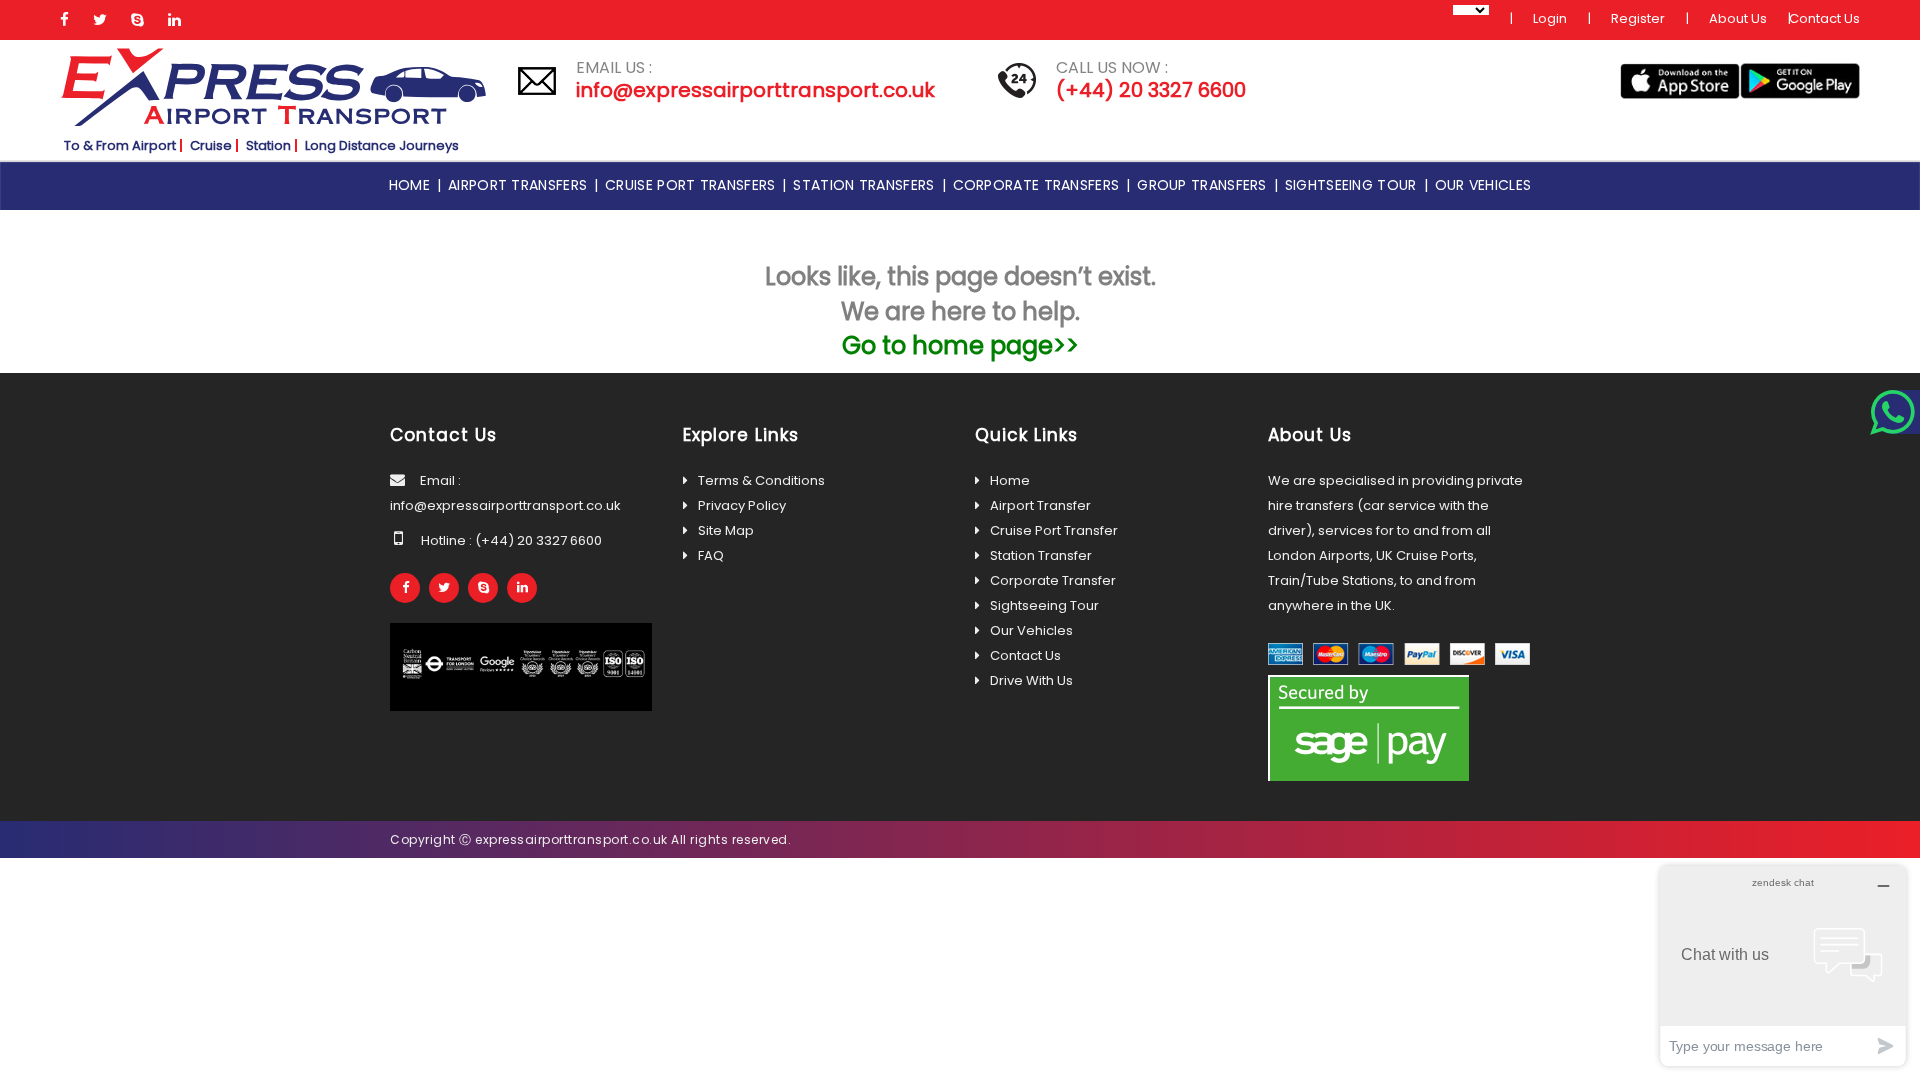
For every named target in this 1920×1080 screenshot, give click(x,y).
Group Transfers (1205, 185)
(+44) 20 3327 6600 (1151, 90)
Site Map (726, 530)
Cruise (211, 145)
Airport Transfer (1040, 505)
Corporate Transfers (1040, 185)
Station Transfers (867, 185)
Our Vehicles (1031, 630)
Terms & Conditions (761, 480)
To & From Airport (120, 145)
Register (1638, 18)
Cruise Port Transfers (693, 185)
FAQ (711, 555)
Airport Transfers (521, 185)
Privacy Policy (742, 505)
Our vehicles (1483, 185)
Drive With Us (1031, 680)
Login (1550, 18)
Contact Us (1824, 18)
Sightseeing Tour (1354, 185)
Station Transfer (1041, 555)
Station (268, 145)
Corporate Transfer (1053, 580)
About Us (1738, 18)
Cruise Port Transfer (1054, 530)
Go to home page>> (960, 345)
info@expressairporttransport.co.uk (755, 90)
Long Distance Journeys (382, 145)
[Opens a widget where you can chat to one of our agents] (1783, 965)
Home (413, 185)
